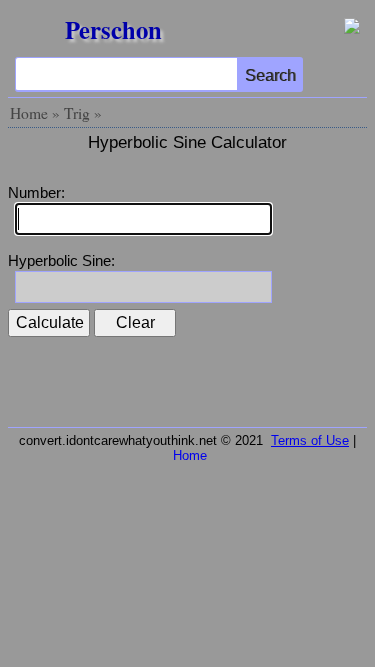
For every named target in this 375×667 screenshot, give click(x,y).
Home (29, 113)
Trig (77, 113)
